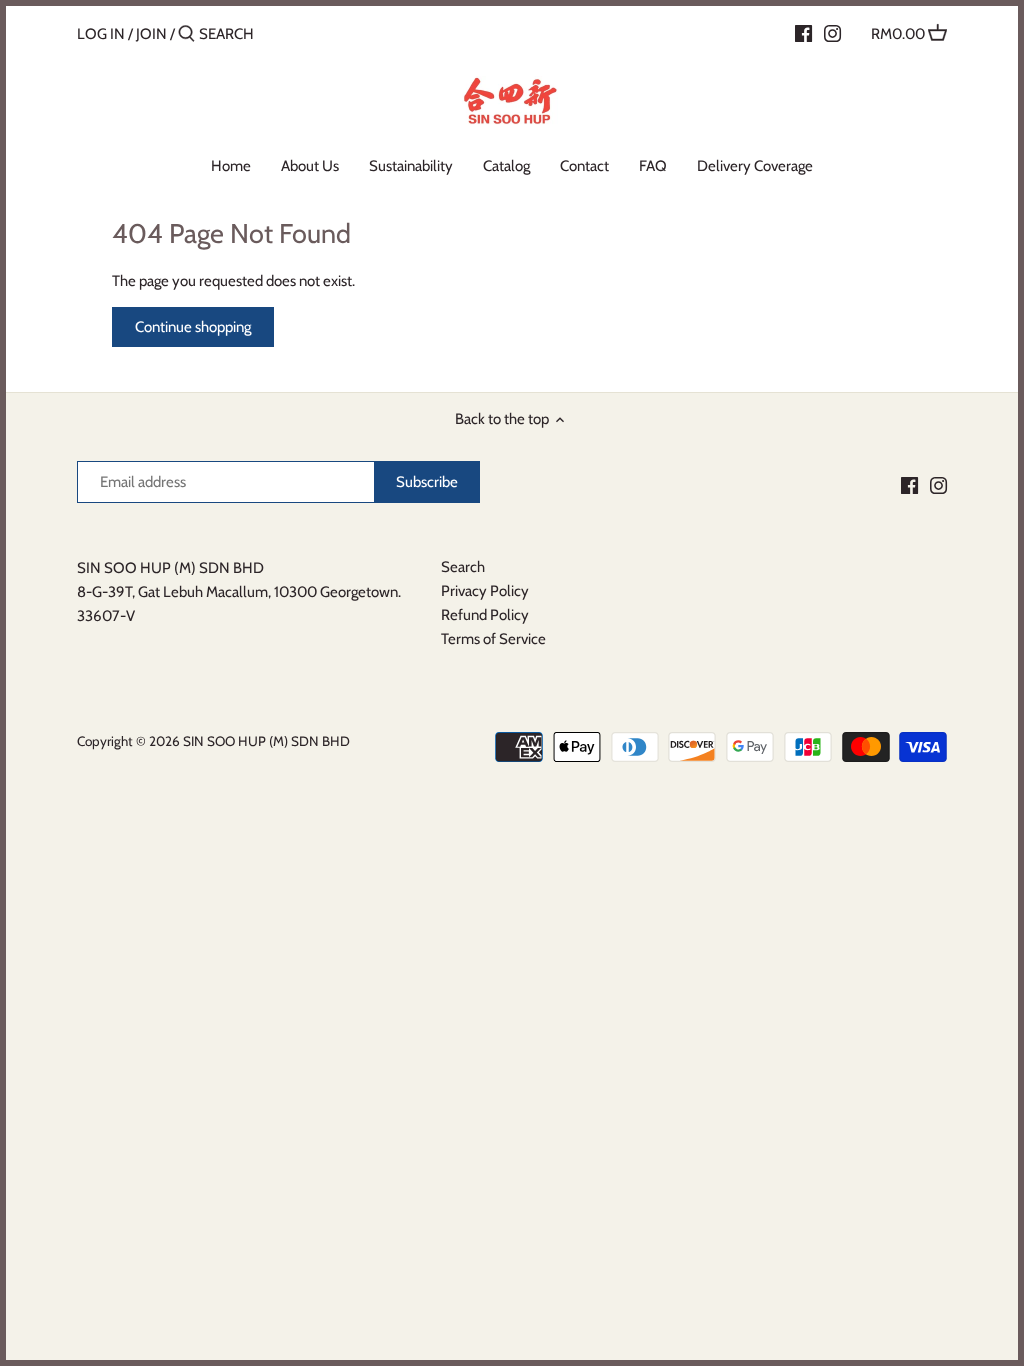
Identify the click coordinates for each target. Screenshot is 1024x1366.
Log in (101, 34)
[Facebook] (803, 33)
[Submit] (186, 34)
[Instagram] (832, 33)
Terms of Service (493, 639)
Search (463, 567)
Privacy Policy (485, 591)
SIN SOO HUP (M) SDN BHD (266, 741)
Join (151, 34)
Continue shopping (193, 327)
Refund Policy (485, 615)
